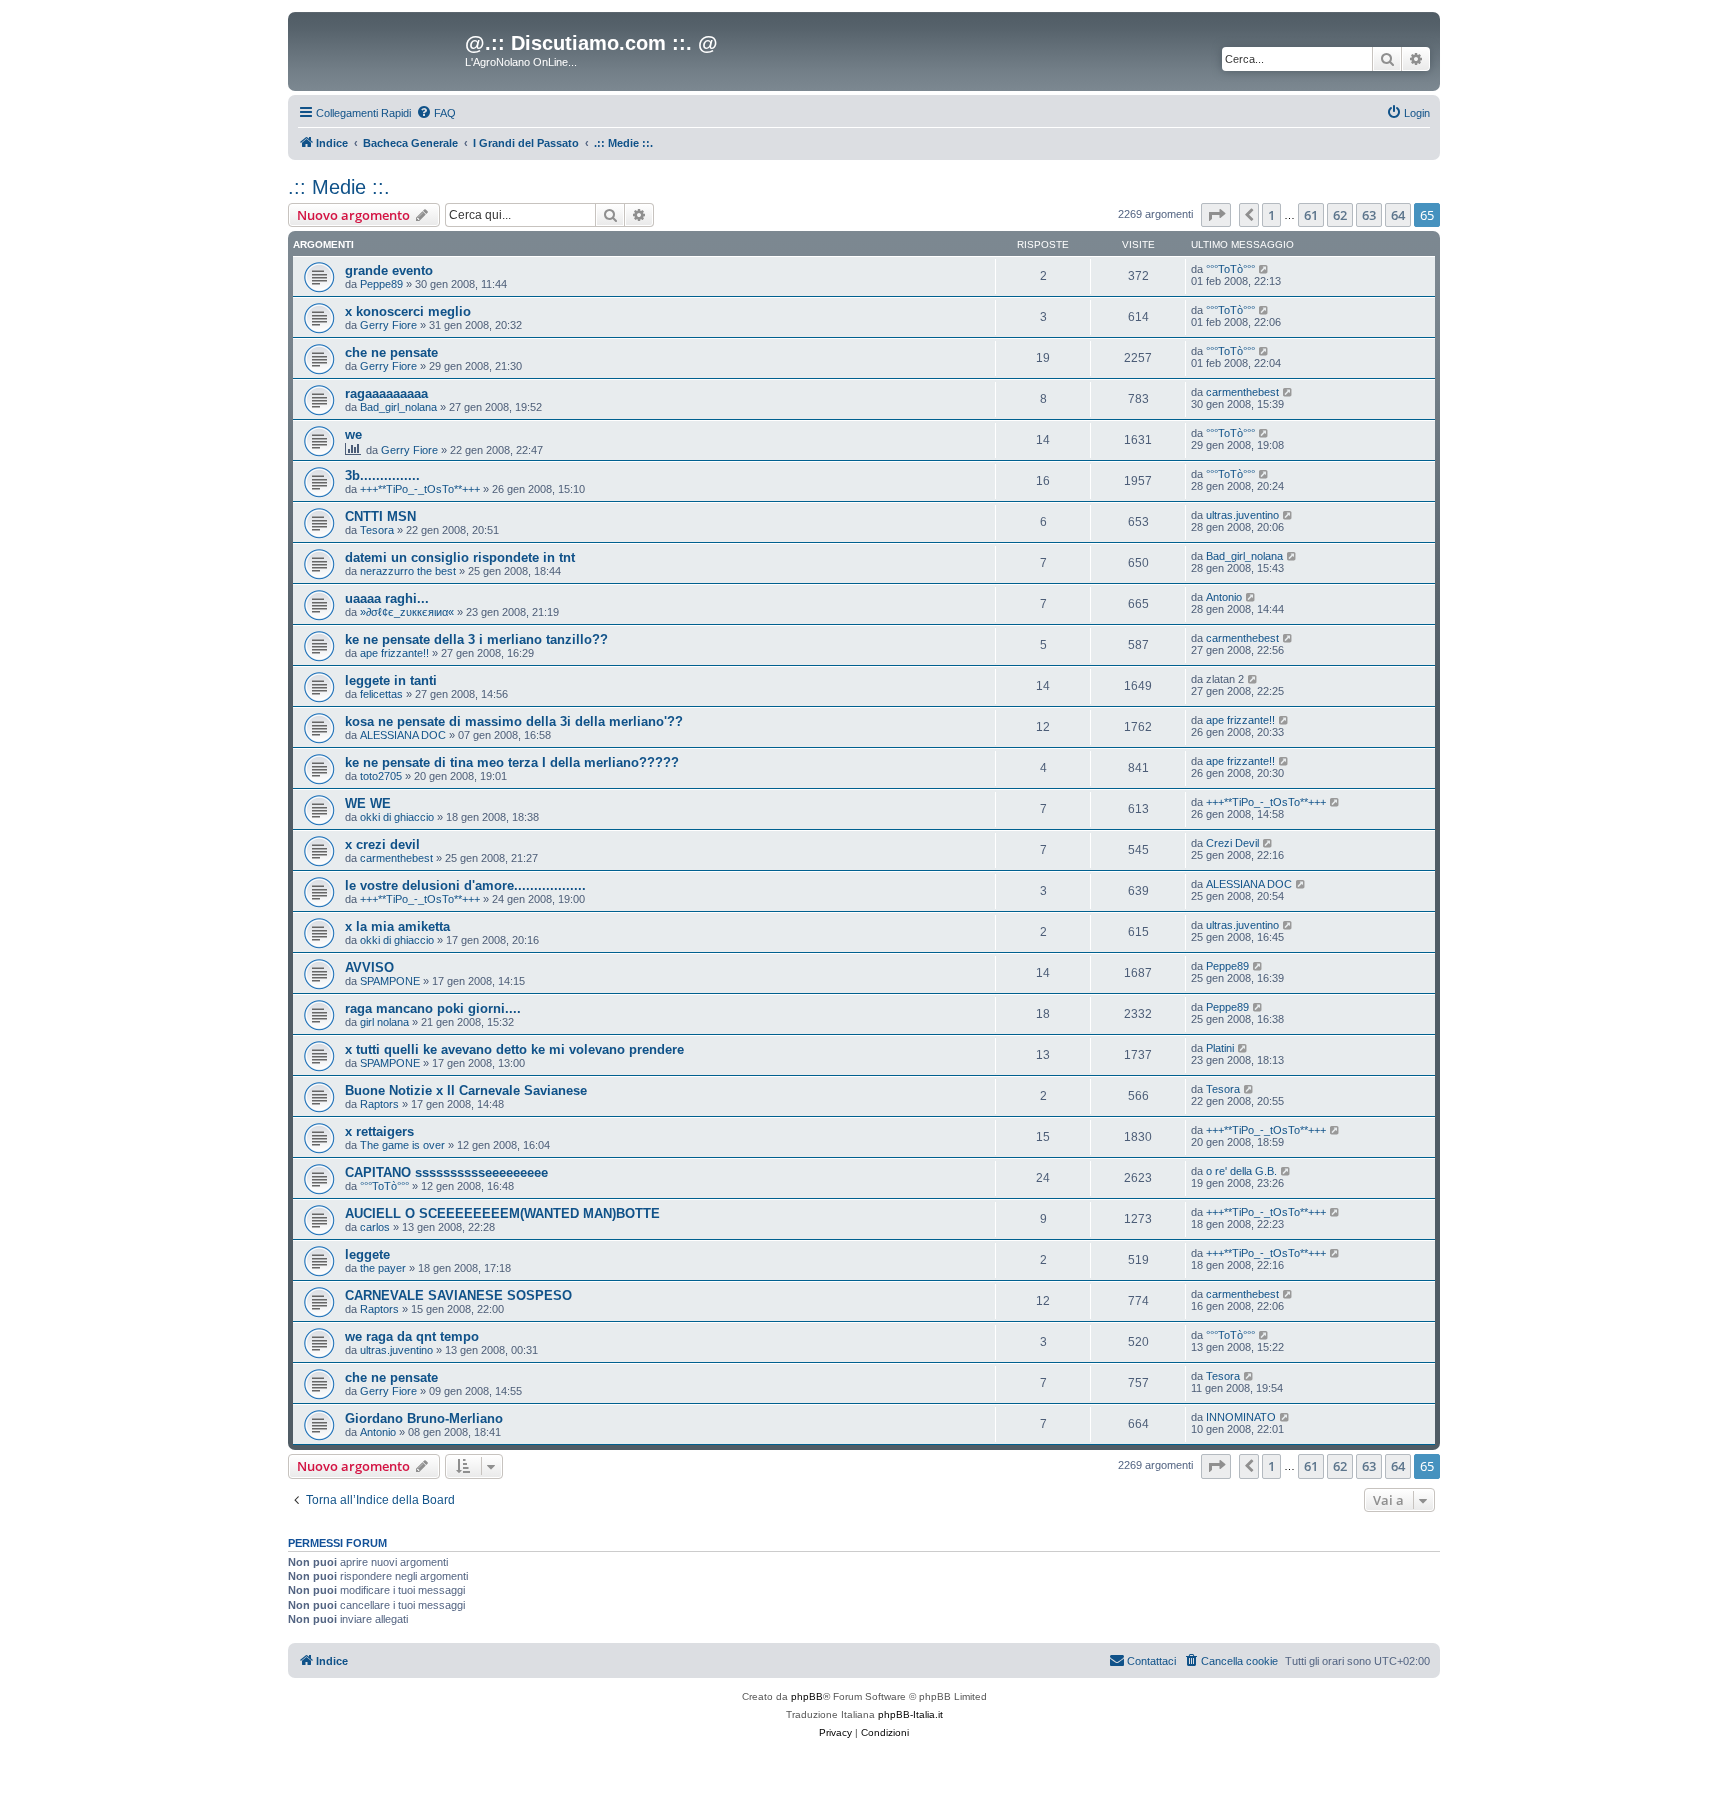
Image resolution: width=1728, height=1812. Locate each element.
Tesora (377, 530)
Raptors (379, 1104)
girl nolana (384, 1022)
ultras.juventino (1242, 515)
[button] (1216, 215)
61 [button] (1311, 215)
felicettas (381, 694)
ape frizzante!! (394, 653)
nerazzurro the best (408, 571)
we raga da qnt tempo (412, 1336)
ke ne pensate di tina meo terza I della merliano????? (512, 762)
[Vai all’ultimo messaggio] (1264, 269)
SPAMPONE (390, 981)
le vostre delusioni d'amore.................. (465, 885)
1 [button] (1271, 215)
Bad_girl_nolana (398, 407)
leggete (367, 1254)
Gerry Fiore (388, 325)
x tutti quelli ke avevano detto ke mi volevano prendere (514, 1049)
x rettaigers (379, 1131)
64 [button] (1398, 215)
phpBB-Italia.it (910, 1714)
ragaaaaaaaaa (386, 393)
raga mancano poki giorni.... (433, 1008)
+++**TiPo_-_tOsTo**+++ (420, 489)
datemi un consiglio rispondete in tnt (460, 557)
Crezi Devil (1232, 843)
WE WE (368, 803)
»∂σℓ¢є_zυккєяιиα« (407, 612)
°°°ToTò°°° (1230, 269)
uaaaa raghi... (387, 598)
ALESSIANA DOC (403, 735)
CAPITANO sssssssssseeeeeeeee (446, 1172)
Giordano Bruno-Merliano (424, 1418)
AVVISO (369, 967)
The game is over (402, 1145)
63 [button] (1369, 215)
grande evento (389, 270)
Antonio (1224, 597)
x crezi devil (382, 844)
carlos (375, 1227)
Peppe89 (381, 284)
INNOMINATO (1241, 1417)
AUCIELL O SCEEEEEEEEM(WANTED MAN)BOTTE (502, 1213)
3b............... (382, 475)
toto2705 (381, 776)
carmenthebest (1242, 392)
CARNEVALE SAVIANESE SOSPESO (458, 1295)
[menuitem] (436, 113)
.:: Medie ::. (339, 187)
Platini (1220, 1048)
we (353, 434)
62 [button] (1340, 215)
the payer (383, 1268)
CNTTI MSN (380, 516)
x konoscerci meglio (408, 311)
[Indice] (379, 49)
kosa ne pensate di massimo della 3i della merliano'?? (514, 721)
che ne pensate (391, 352)
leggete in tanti (391, 680)
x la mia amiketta (397, 926)
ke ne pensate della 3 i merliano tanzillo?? (476, 639)
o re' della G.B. (1241, 1171)
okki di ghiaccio (397, 817)
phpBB (807, 1696)
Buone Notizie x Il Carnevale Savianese (466, 1090)
